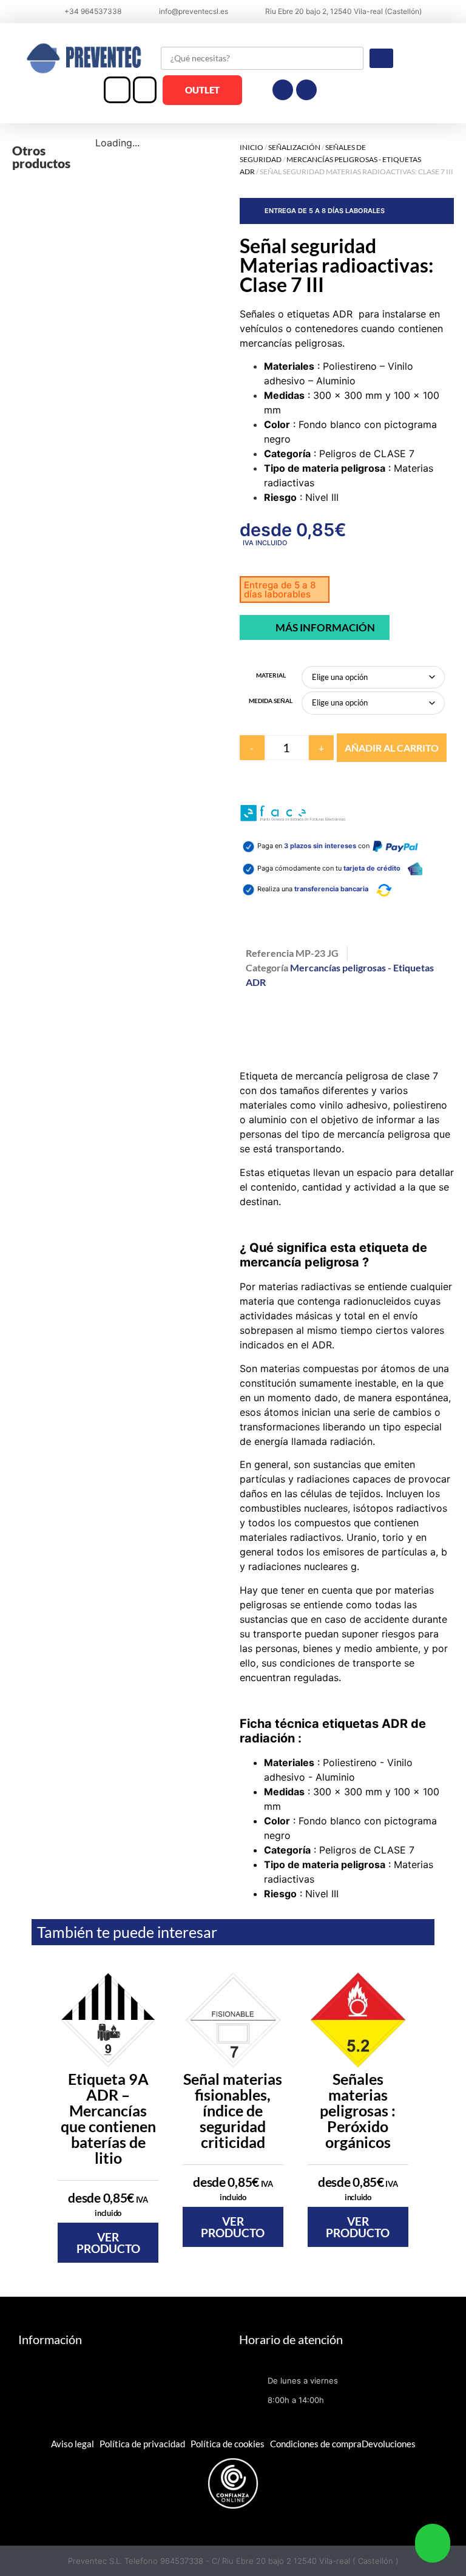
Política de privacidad (142, 2444)
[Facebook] (283, 90)
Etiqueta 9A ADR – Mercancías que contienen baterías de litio (108, 2118)
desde (108, 2204)
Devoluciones (389, 2444)
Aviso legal (73, 2444)
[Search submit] (381, 58)
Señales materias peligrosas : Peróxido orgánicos (358, 2110)
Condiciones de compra (316, 2444)
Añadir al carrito (392, 748)
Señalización (294, 147)
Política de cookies (228, 2444)
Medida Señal (271, 701)
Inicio (252, 147)
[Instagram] (306, 90)
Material (271, 675)
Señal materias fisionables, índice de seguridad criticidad (233, 2110)
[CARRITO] (145, 90)
